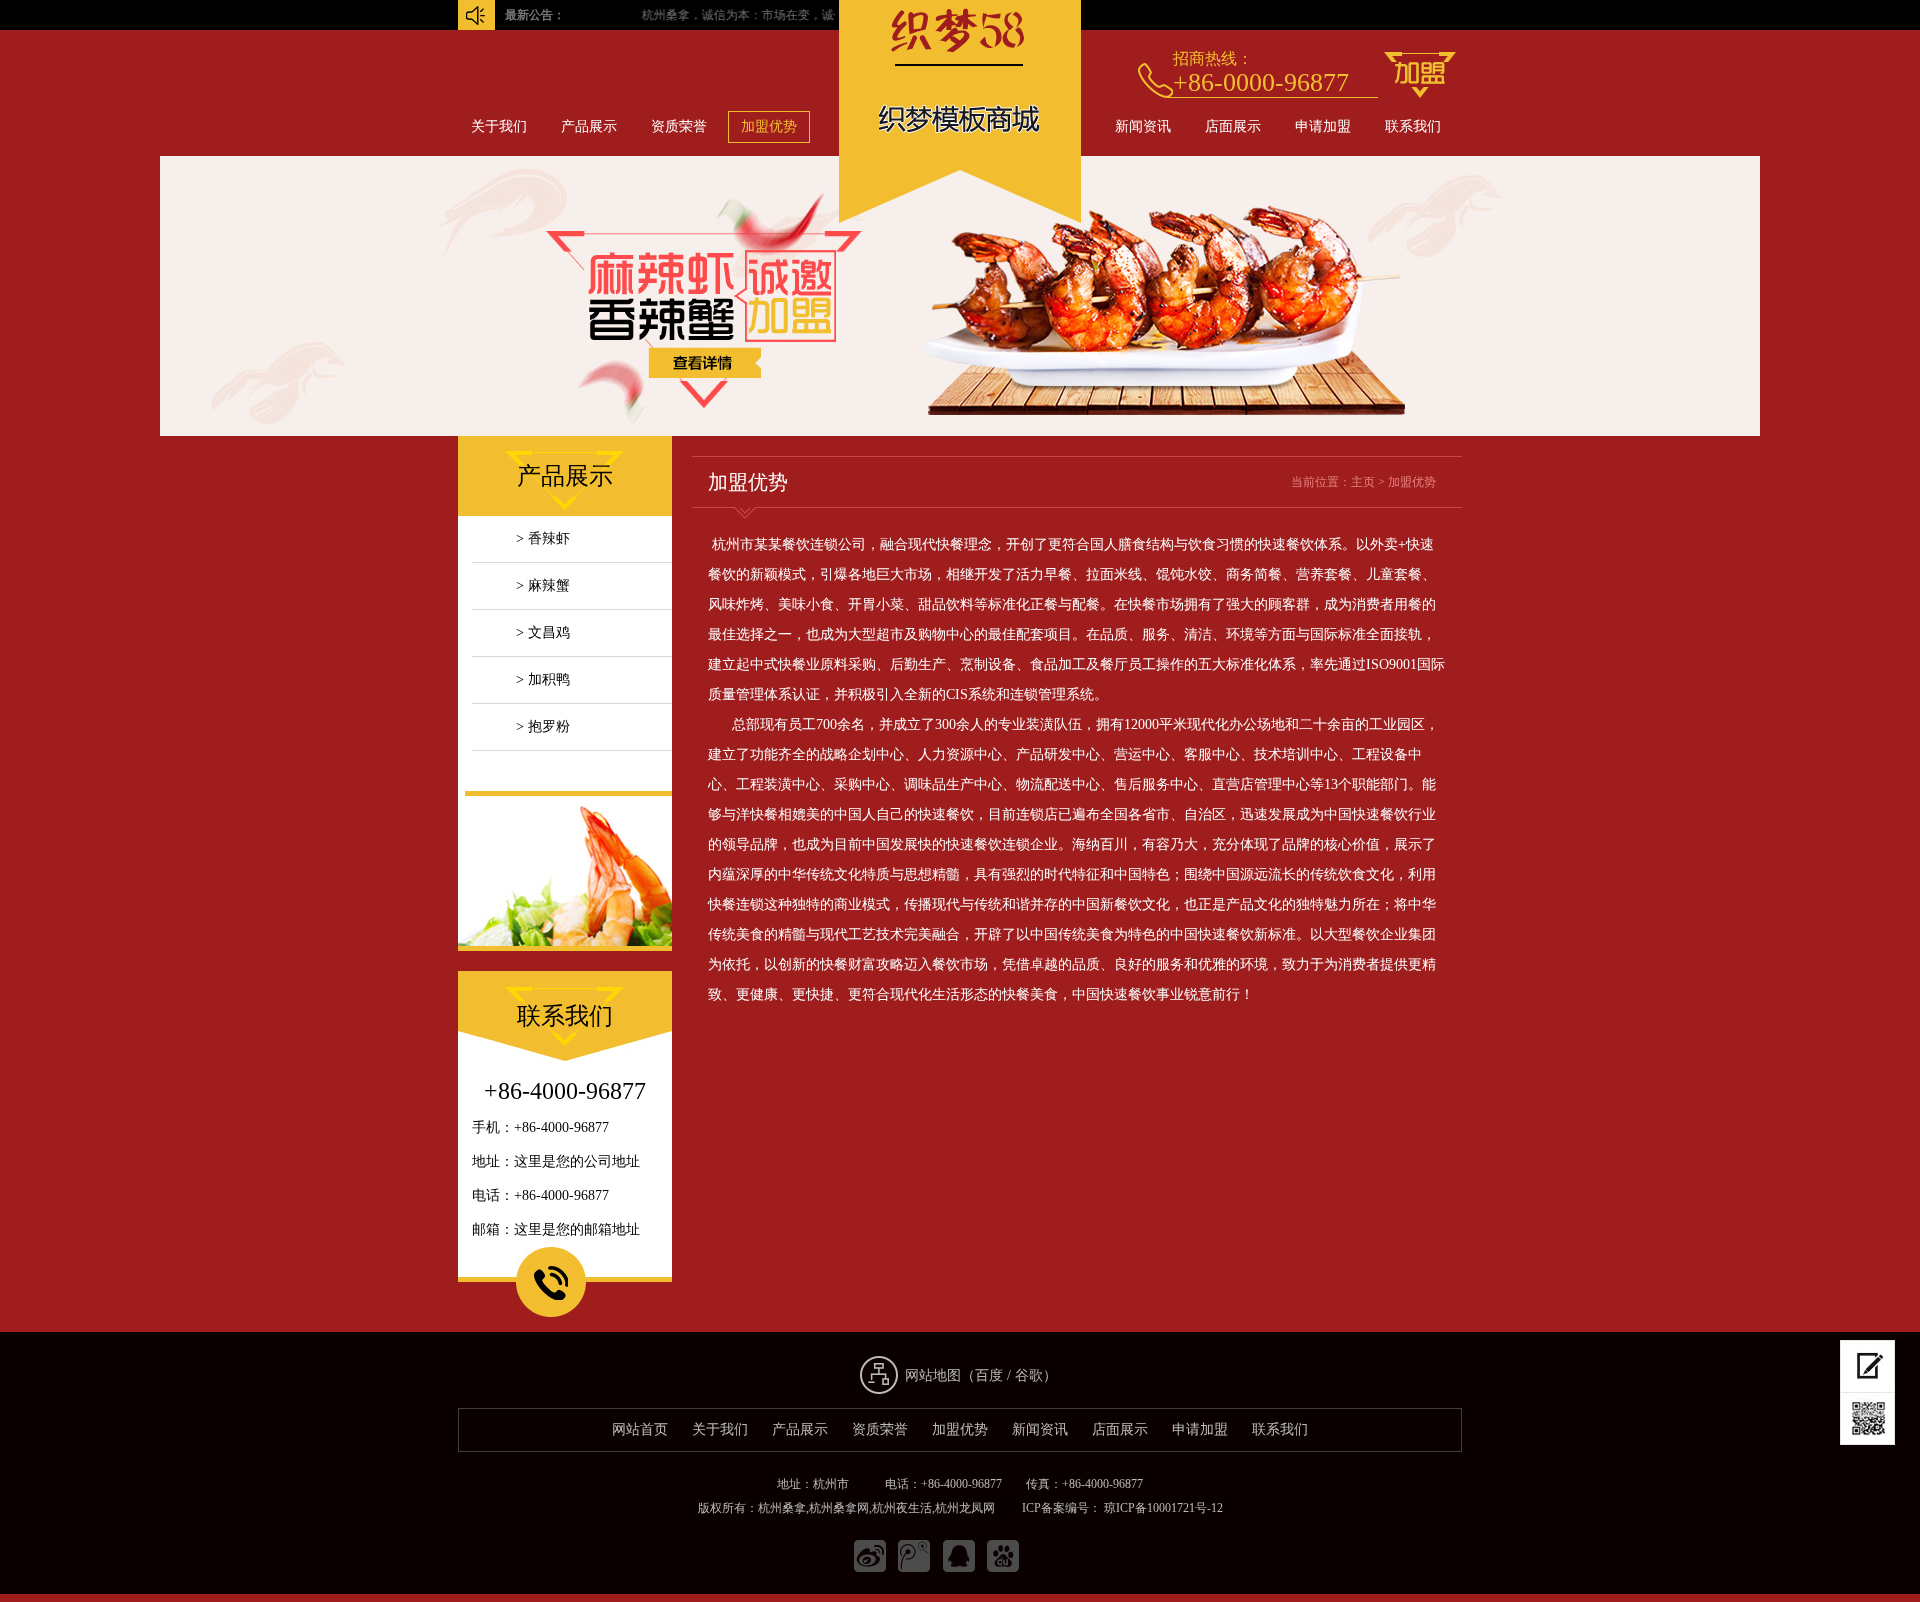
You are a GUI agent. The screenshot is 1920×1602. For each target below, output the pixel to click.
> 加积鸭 (543, 679)
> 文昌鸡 (543, 632)
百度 (989, 1375)
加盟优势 (769, 126)
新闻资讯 (1143, 126)
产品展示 (589, 126)
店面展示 (1233, 126)
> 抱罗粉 (543, 726)
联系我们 (1413, 126)
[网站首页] (960, 218)
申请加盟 (1323, 126)
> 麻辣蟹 (543, 585)
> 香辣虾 (543, 538)
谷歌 (1029, 1375)
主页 (1363, 482)
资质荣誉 (679, 126)
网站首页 (640, 1429)
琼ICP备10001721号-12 (1162, 1508)
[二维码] (1867, 1419)
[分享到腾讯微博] (915, 1557)
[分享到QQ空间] (959, 1557)
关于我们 (499, 126)
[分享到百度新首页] (1003, 1557)
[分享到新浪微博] (871, 1557)
